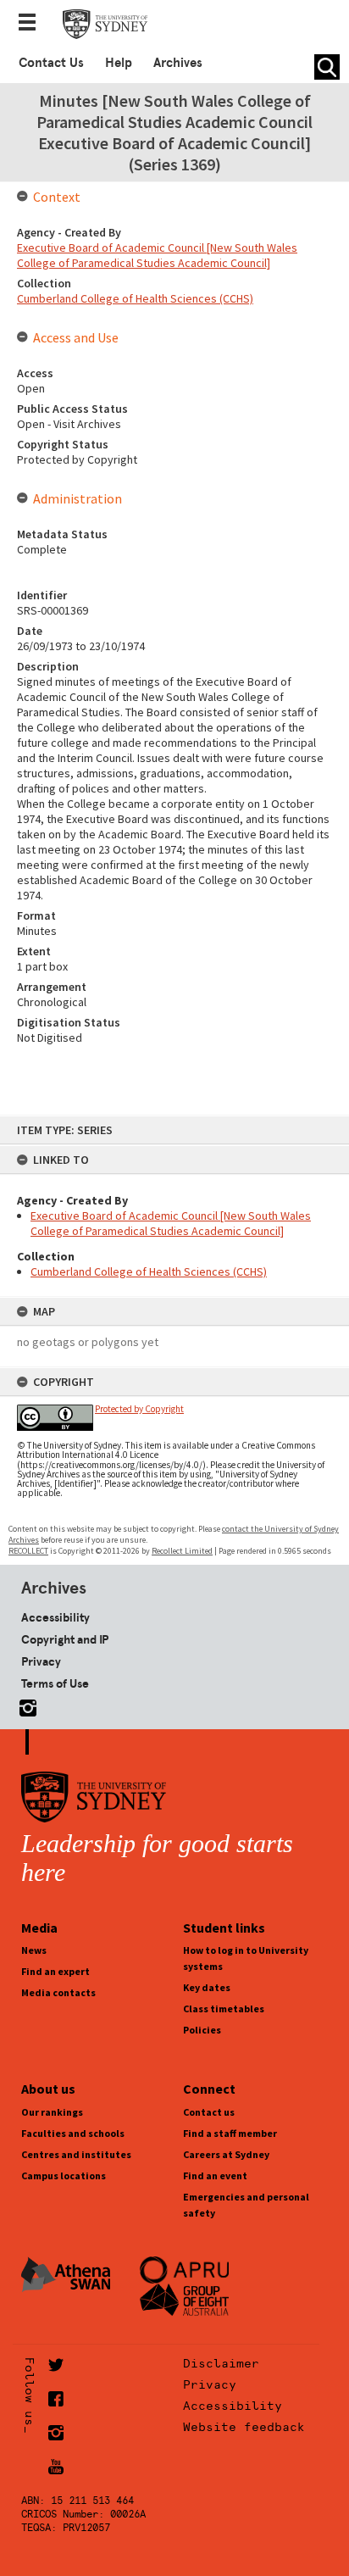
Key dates (207, 1987)
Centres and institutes (76, 2154)
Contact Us (51, 63)
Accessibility (55, 1617)
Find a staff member (230, 2133)
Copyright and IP (65, 1639)
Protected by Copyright (139, 1409)
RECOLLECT (28, 1551)
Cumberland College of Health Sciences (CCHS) (149, 1271)
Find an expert (55, 1971)
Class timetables (224, 2009)
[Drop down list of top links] (32, 24)
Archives (178, 63)
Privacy (41, 1661)
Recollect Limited (182, 1551)
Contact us (209, 2112)
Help (119, 63)
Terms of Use (55, 1683)
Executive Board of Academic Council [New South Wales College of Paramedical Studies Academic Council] (171, 1223)
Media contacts (58, 1992)
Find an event (215, 2175)
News (34, 1950)
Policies (202, 2030)
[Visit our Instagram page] (25, 1705)
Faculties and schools (73, 2133)
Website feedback (244, 2427)
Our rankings (52, 2112)
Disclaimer (221, 2363)
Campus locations (64, 2175)
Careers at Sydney (226, 2154)
